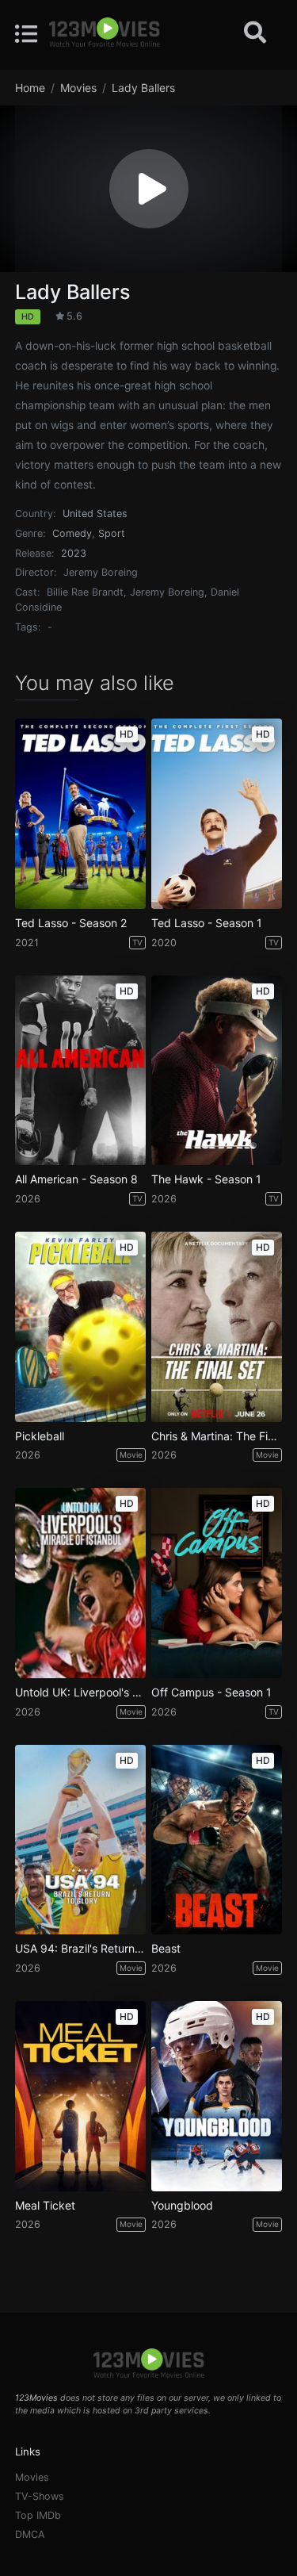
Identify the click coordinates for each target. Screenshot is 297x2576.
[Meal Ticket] (80, 2096)
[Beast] (217, 1840)
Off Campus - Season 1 (211, 1692)
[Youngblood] (217, 2096)
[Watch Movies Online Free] (105, 33)
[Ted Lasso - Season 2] (80, 814)
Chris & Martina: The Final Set (217, 1436)
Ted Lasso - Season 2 (71, 923)
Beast (166, 1949)
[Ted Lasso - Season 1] (217, 814)
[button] (149, 189)
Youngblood (182, 2206)
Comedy (72, 533)
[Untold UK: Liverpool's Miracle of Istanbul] (80, 1583)
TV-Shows (40, 2496)
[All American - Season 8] (80, 1071)
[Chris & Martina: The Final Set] (217, 1327)
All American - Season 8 (76, 1179)
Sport (112, 533)
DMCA (30, 2534)
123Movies (36, 2398)
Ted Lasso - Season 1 (207, 923)
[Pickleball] (80, 1327)
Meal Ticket (45, 2206)
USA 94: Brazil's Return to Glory (80, 1949)
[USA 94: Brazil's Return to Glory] (80, 1840)
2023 (74, 553)
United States (95, 514)
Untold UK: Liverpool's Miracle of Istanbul (80, 1692)
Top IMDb (38, 2515)
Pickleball (40, 1436)
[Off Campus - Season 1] (217, 1583)
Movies (32, 2477)
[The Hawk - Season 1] (217, 1071)
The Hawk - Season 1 (206, 1179)
